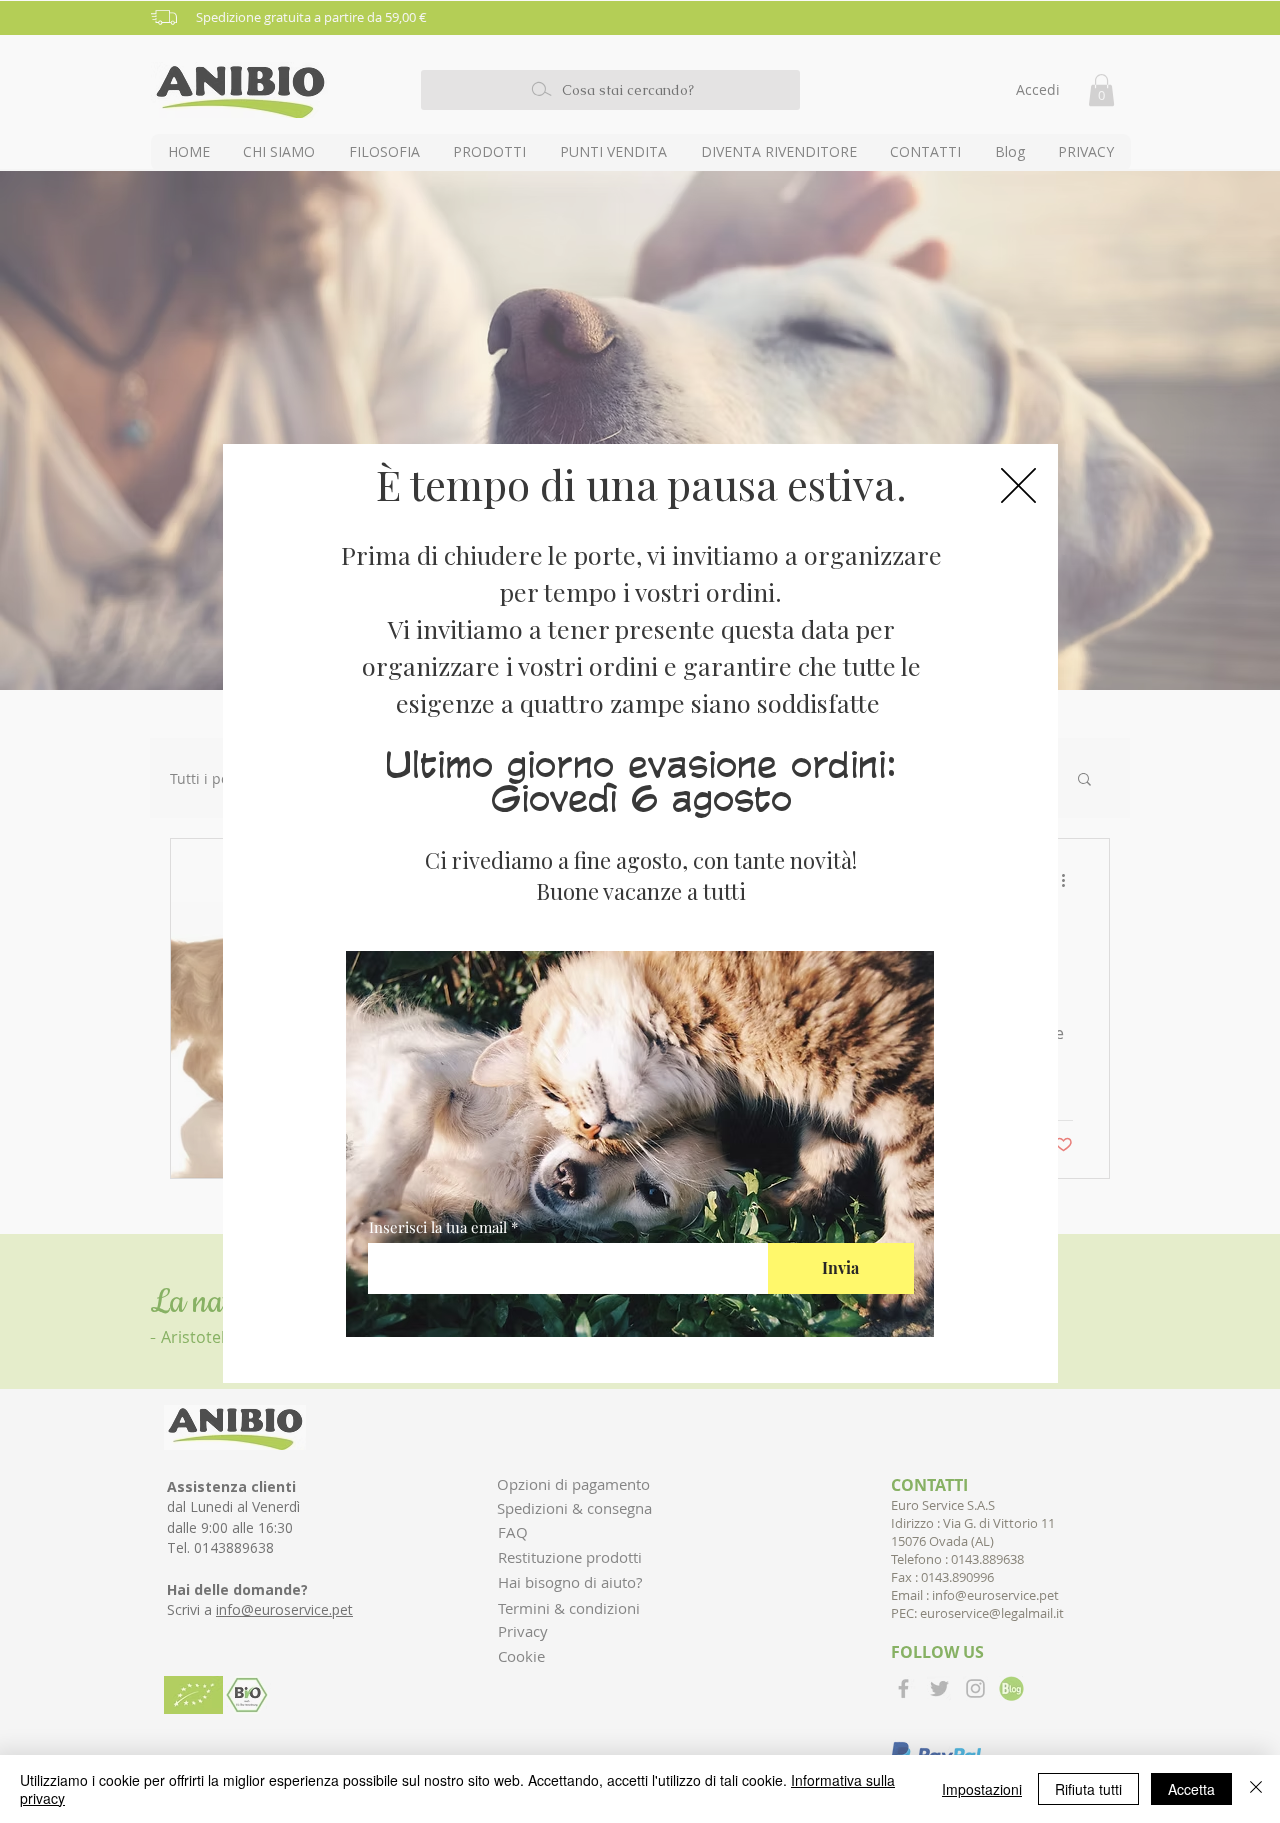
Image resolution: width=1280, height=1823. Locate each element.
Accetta (1191, 1789)
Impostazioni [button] (982, 1789)
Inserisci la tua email (438, 1227)
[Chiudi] (1256, 1789)
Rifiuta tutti (1088, 1789)
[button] (1018, 485)
